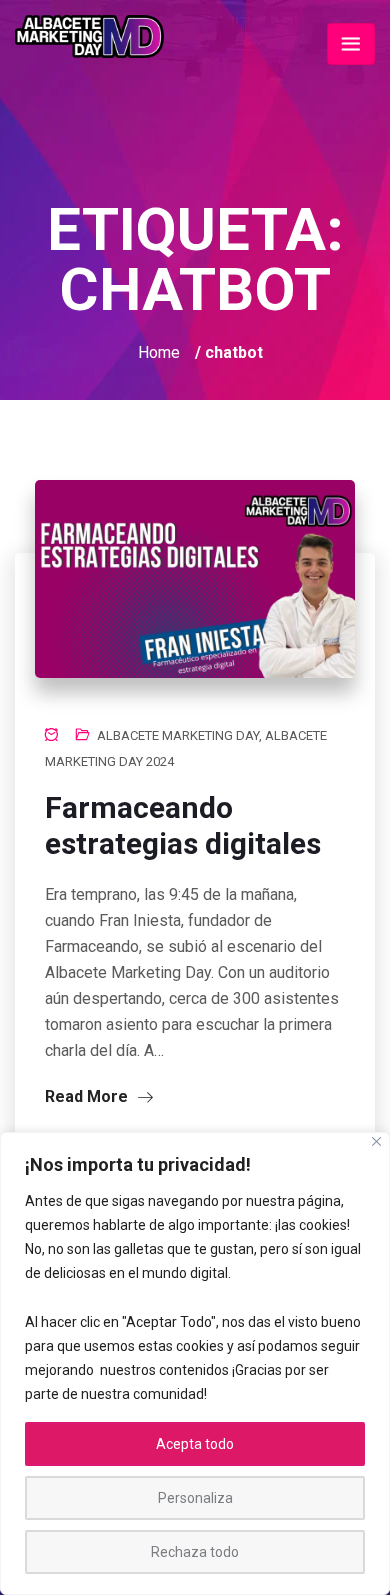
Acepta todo (195, 1444)
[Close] (376, 1141)
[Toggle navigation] (351, 44)
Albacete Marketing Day (178, 735)
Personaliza (195, 1498)
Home (159, 352)
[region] (195, 1363)
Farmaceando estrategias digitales (183, 825)
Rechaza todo (195, 1552)
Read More (88, 1096)
